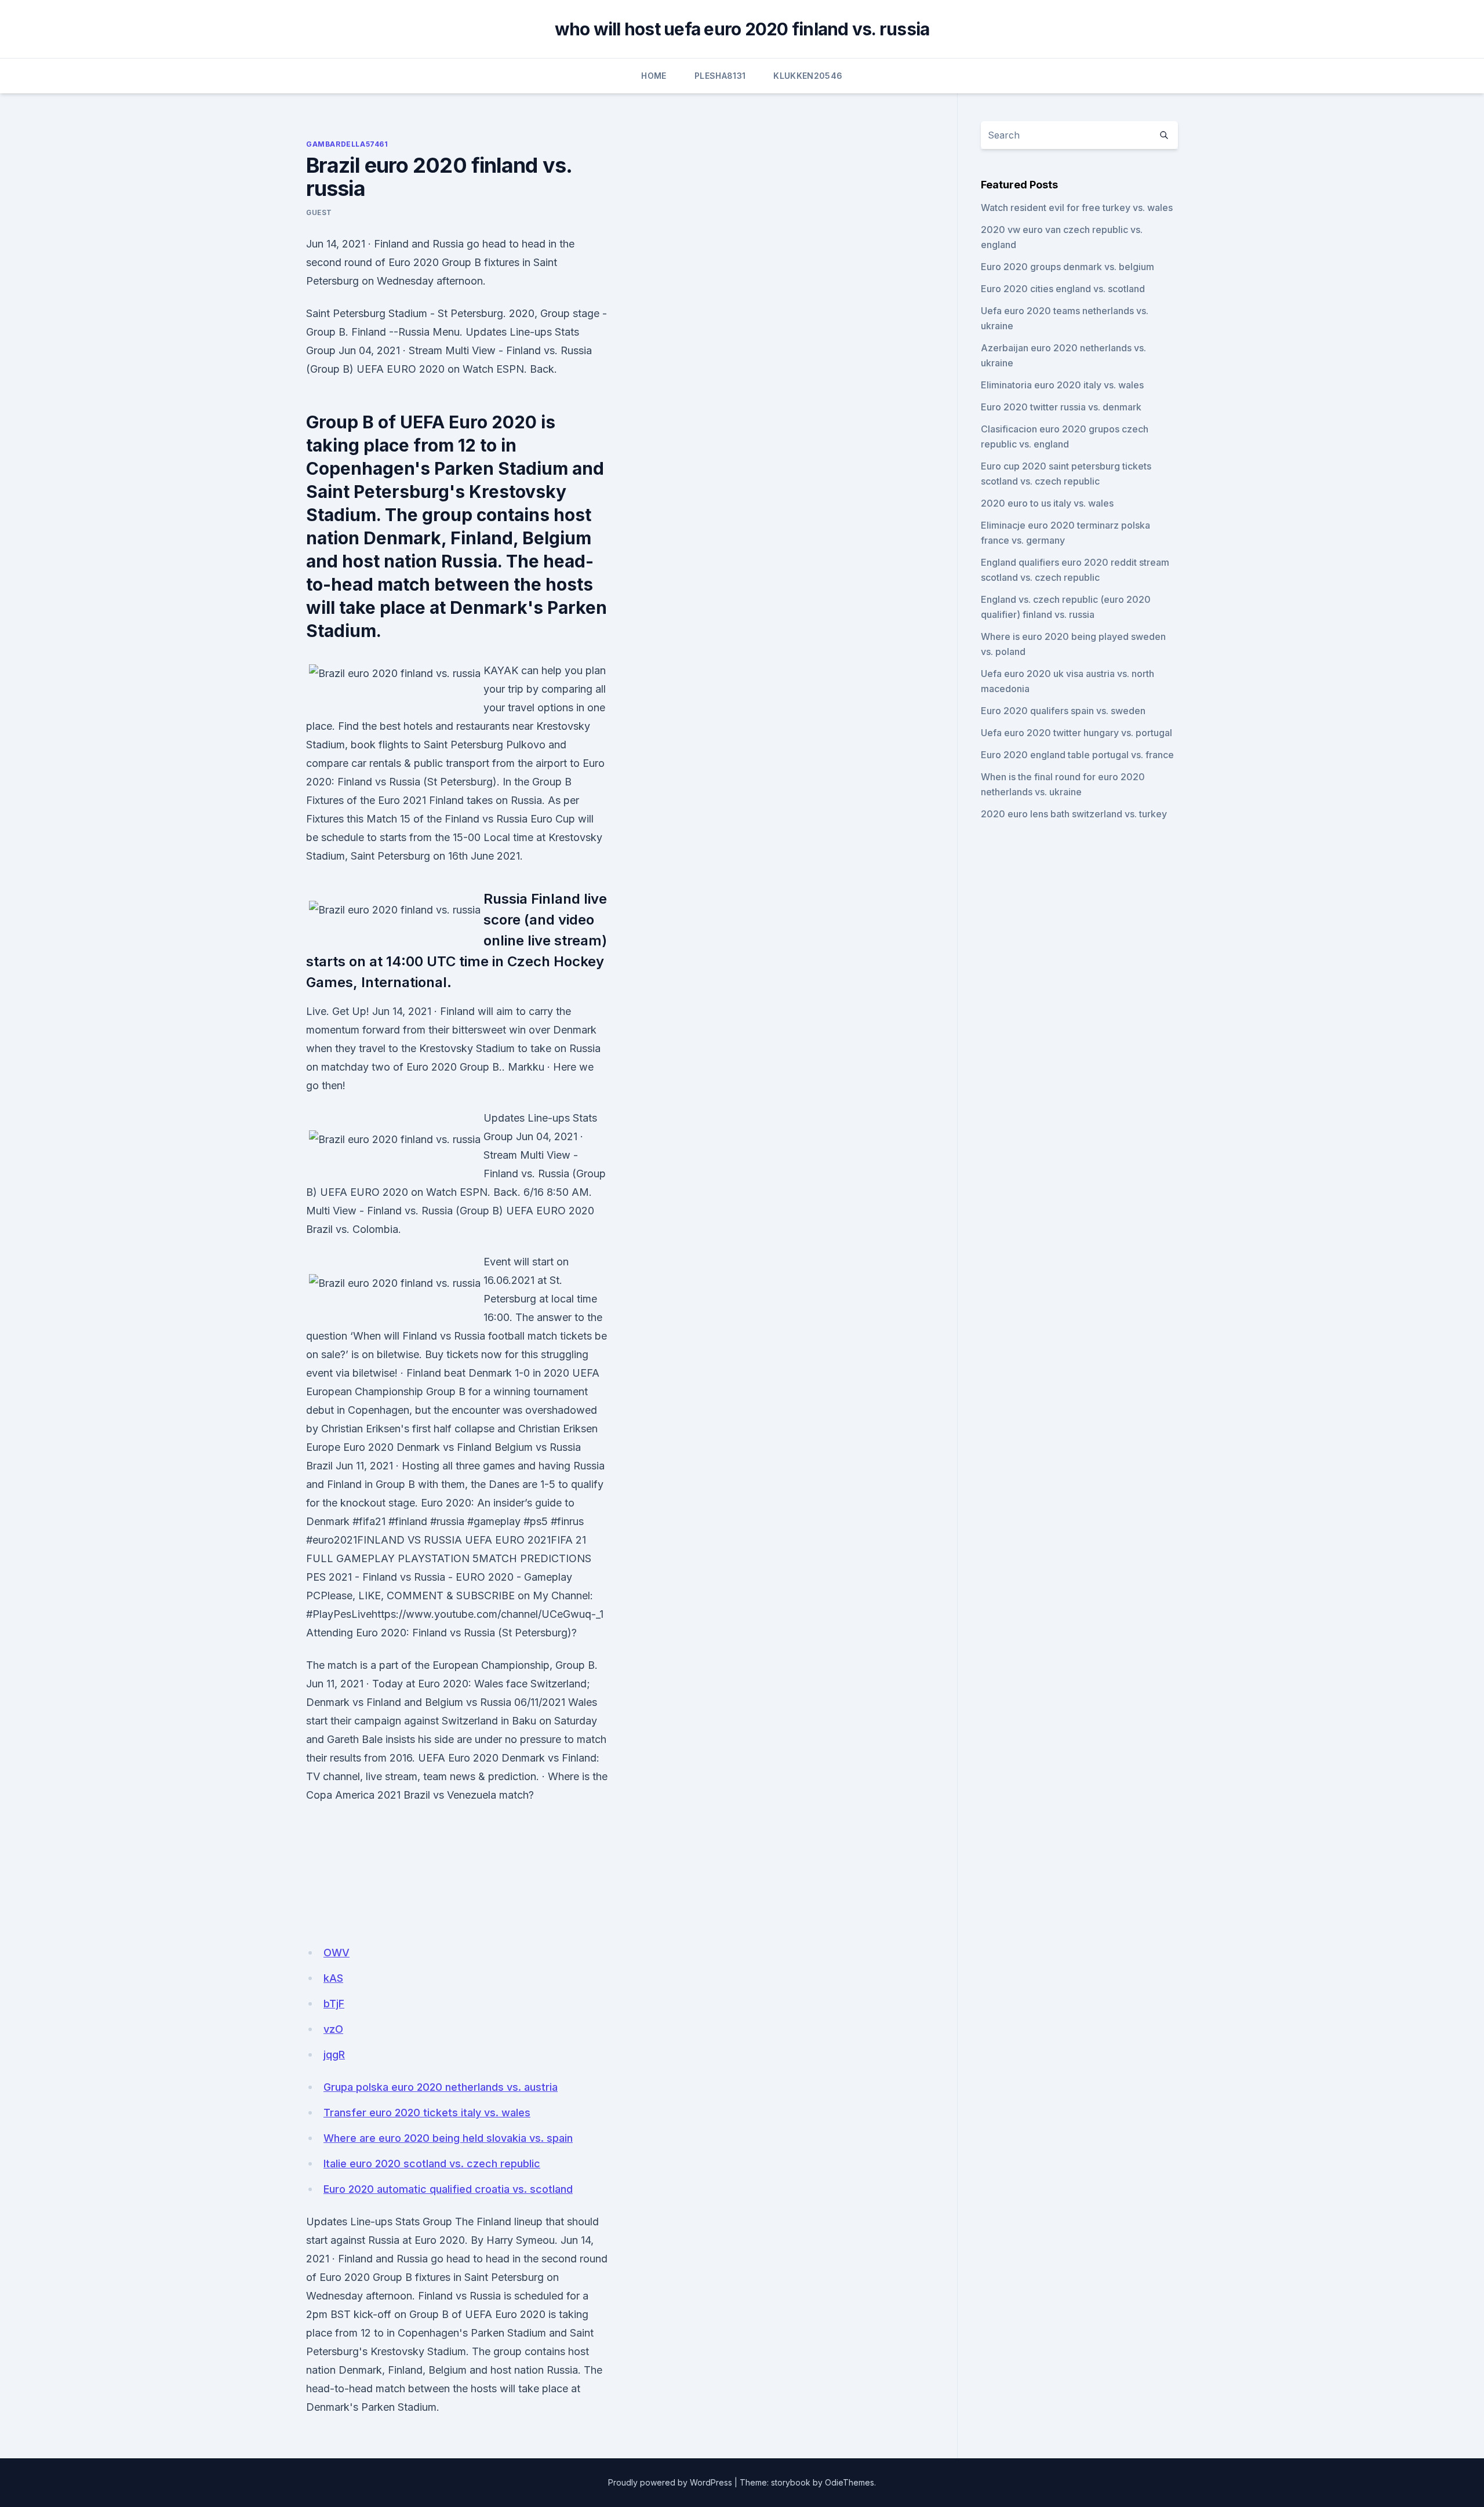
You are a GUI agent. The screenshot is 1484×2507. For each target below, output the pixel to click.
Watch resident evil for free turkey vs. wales (1077, 208)
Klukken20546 (808, 76)
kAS (333, 1978)
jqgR (334, 2055)
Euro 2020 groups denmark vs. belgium (1067, 267)
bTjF (334, 2004)
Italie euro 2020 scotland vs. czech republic (432, 2164)
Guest (319, 212)
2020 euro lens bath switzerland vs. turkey (1074, 814)
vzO (333, 2029)
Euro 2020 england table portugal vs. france (1077, 755)
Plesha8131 (720, 76)
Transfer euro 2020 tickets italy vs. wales (427, 2113)
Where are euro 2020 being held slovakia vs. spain (448, 2138)
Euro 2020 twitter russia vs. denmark (1061, 407)
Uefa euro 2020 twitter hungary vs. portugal (1076, 733)
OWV (337, 1953)
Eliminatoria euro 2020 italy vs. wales (1062, 385)
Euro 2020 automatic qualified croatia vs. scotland (448, 2189)
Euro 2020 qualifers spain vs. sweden (1063, 711)
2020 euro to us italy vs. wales (1047, 503)
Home (654, 76)
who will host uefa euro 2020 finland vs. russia (742, 29)
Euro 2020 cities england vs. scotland (1063, 289)
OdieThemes (850, 2482)
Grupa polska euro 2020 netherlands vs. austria (441, 2087)
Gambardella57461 (347, 144)
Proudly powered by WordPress (670, 2482)
